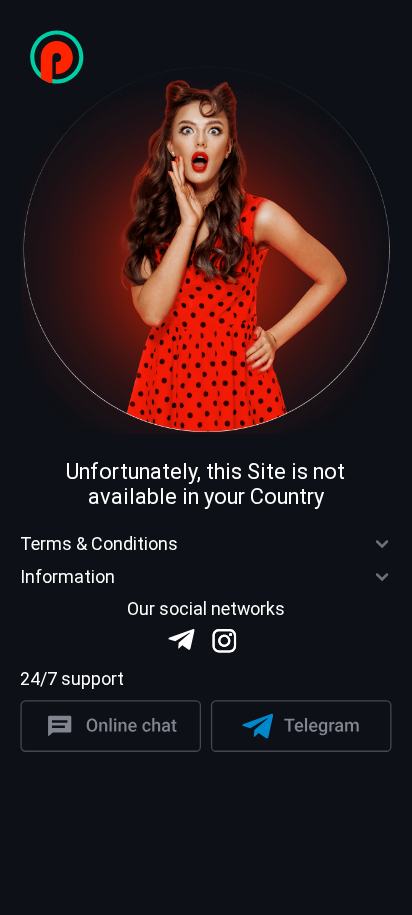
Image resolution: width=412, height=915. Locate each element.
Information (67, 577)
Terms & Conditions (99, 544)
